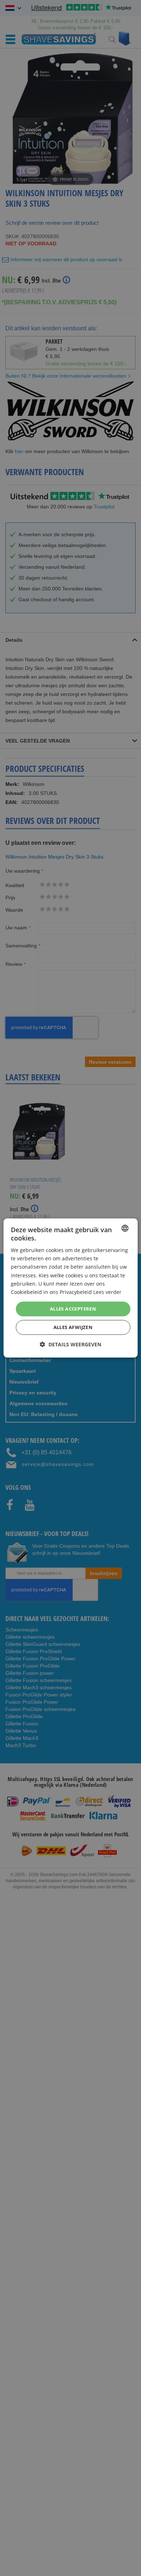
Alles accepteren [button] (73, 1309)
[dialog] (71, 1288)
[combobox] (125, 1228)
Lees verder (107, 1292)
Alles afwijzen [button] (73, 1327)
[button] (70, 1344)
